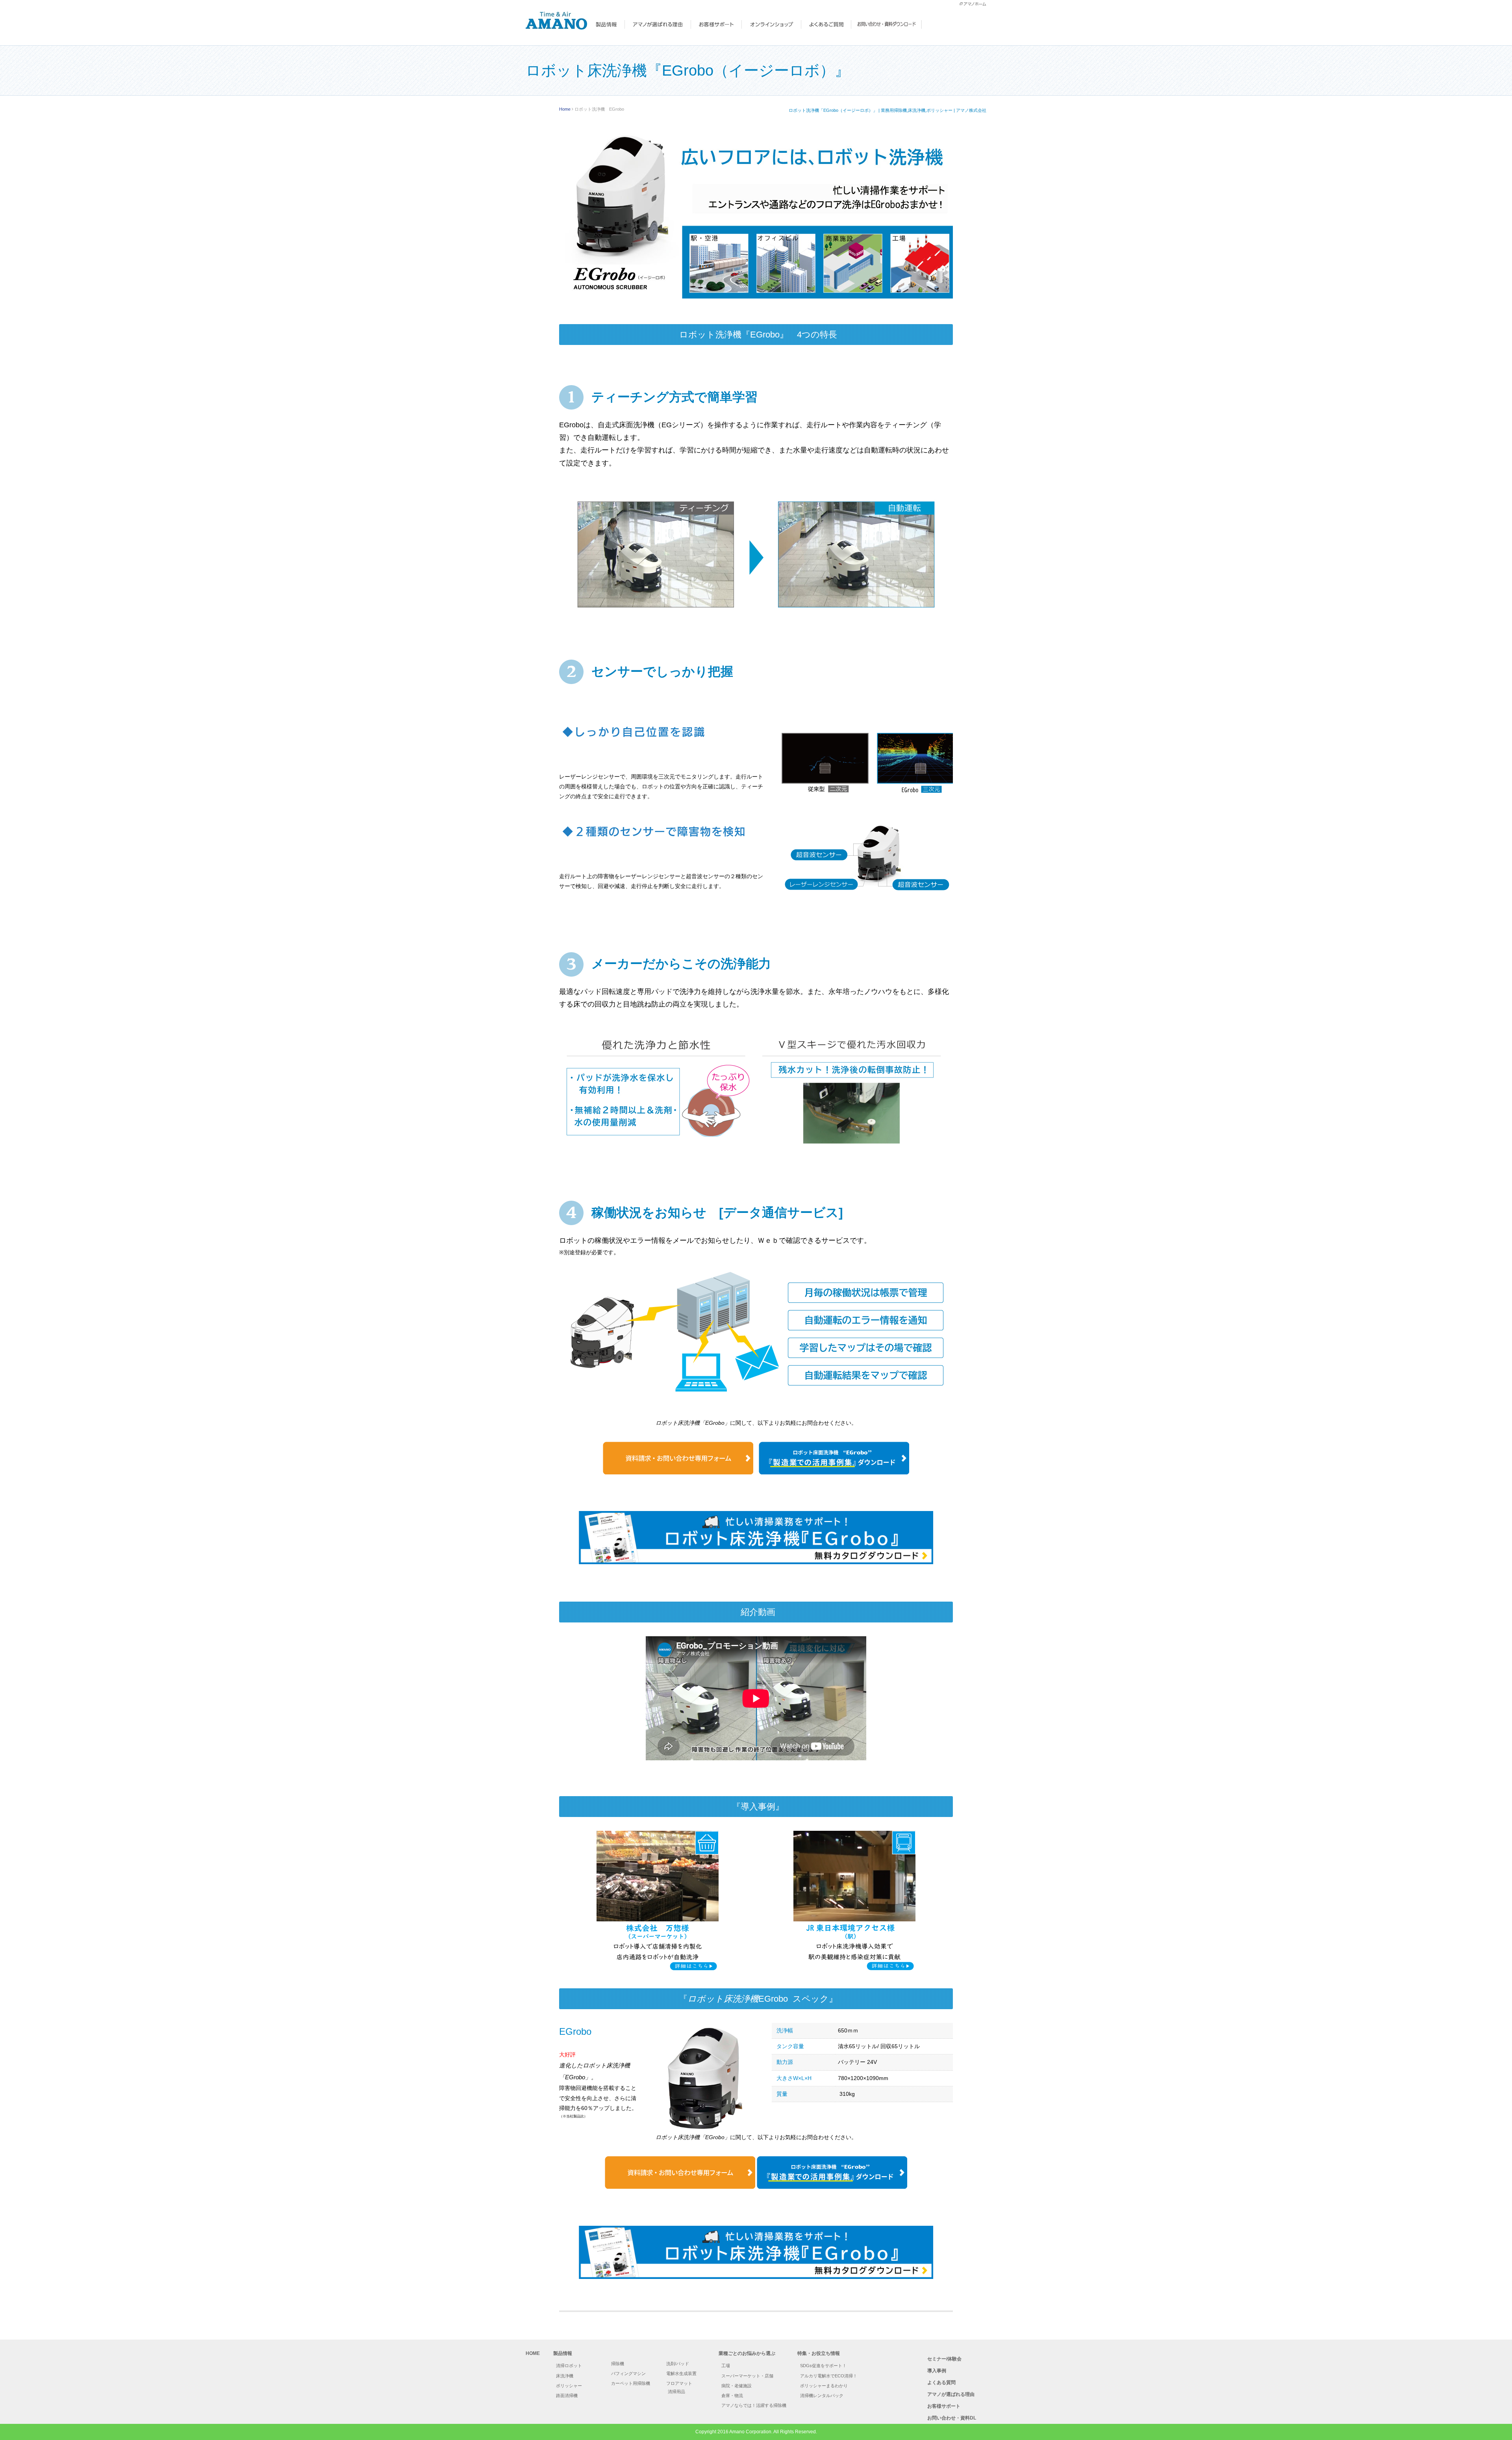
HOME (533, 2353)
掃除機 (618, 2364)
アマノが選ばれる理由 (951, 2394)
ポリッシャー (569, 2386)
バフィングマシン (628, 2373)
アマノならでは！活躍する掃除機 (754, 2405)
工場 (726, 2366)
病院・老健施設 (737, 2386)
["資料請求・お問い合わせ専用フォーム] (678, 1494)
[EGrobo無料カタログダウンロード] (756, 1538)
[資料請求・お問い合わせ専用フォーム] (680, 2208)
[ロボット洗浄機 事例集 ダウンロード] (834, 1494)
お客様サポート (944, 2406)
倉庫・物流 (732, 2396)
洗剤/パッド (678, 2364)
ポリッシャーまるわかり (824, 2386)
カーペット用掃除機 (631, 2383)
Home (565, 109)
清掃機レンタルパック (822, 2396)
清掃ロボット (569, 2366)
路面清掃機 (567, 2396)
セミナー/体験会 (944, 2359)
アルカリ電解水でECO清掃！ (829, 2376)
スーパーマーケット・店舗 (747, 2376)
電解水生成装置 (681, 2373)
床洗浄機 (565, 2376)
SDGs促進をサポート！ (823, 2366)
